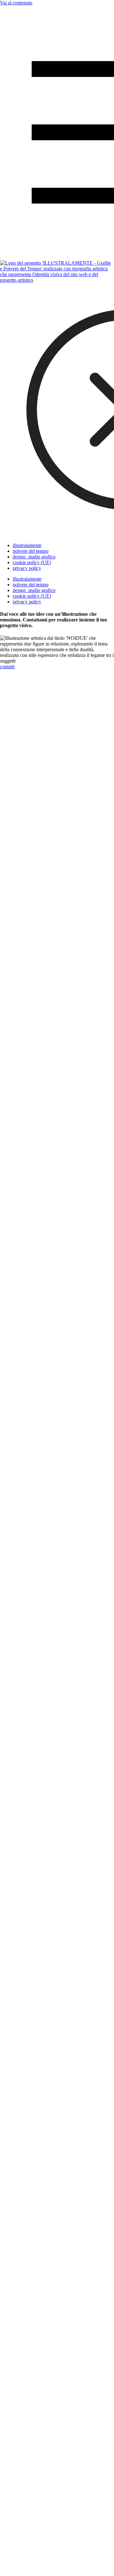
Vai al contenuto (16, 3)
